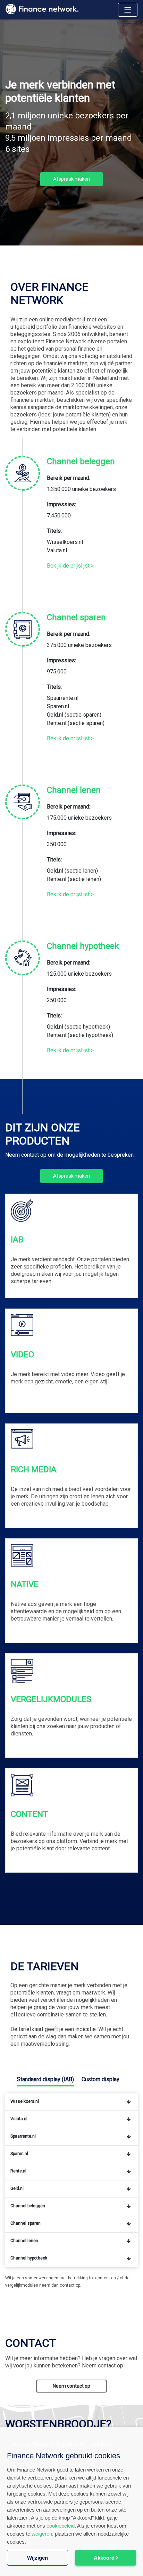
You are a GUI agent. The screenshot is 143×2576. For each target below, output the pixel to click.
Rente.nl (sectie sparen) (76, 723)
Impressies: (61, 504)
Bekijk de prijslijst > (70, 566)
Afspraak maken (71, 1176)
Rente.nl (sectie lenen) (74, 879)
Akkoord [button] (104, 2558)
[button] (71, 2564)
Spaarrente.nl (63, 698)
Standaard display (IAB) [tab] (45, 2079)
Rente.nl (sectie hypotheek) (80, 1035)
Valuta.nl (57, 550)
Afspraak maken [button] (71, 179)
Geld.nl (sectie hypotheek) (78, 1027)
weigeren (42, 2534)
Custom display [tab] (100, 2079)
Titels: (54, 531)
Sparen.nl (58, 706)
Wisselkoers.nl (65, 542)
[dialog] (71, 2501)
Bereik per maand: (69, 478)
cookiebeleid (61, 2526)
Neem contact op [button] (71, 2386)
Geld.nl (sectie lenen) (72, 871)
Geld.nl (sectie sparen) (74, 715)
